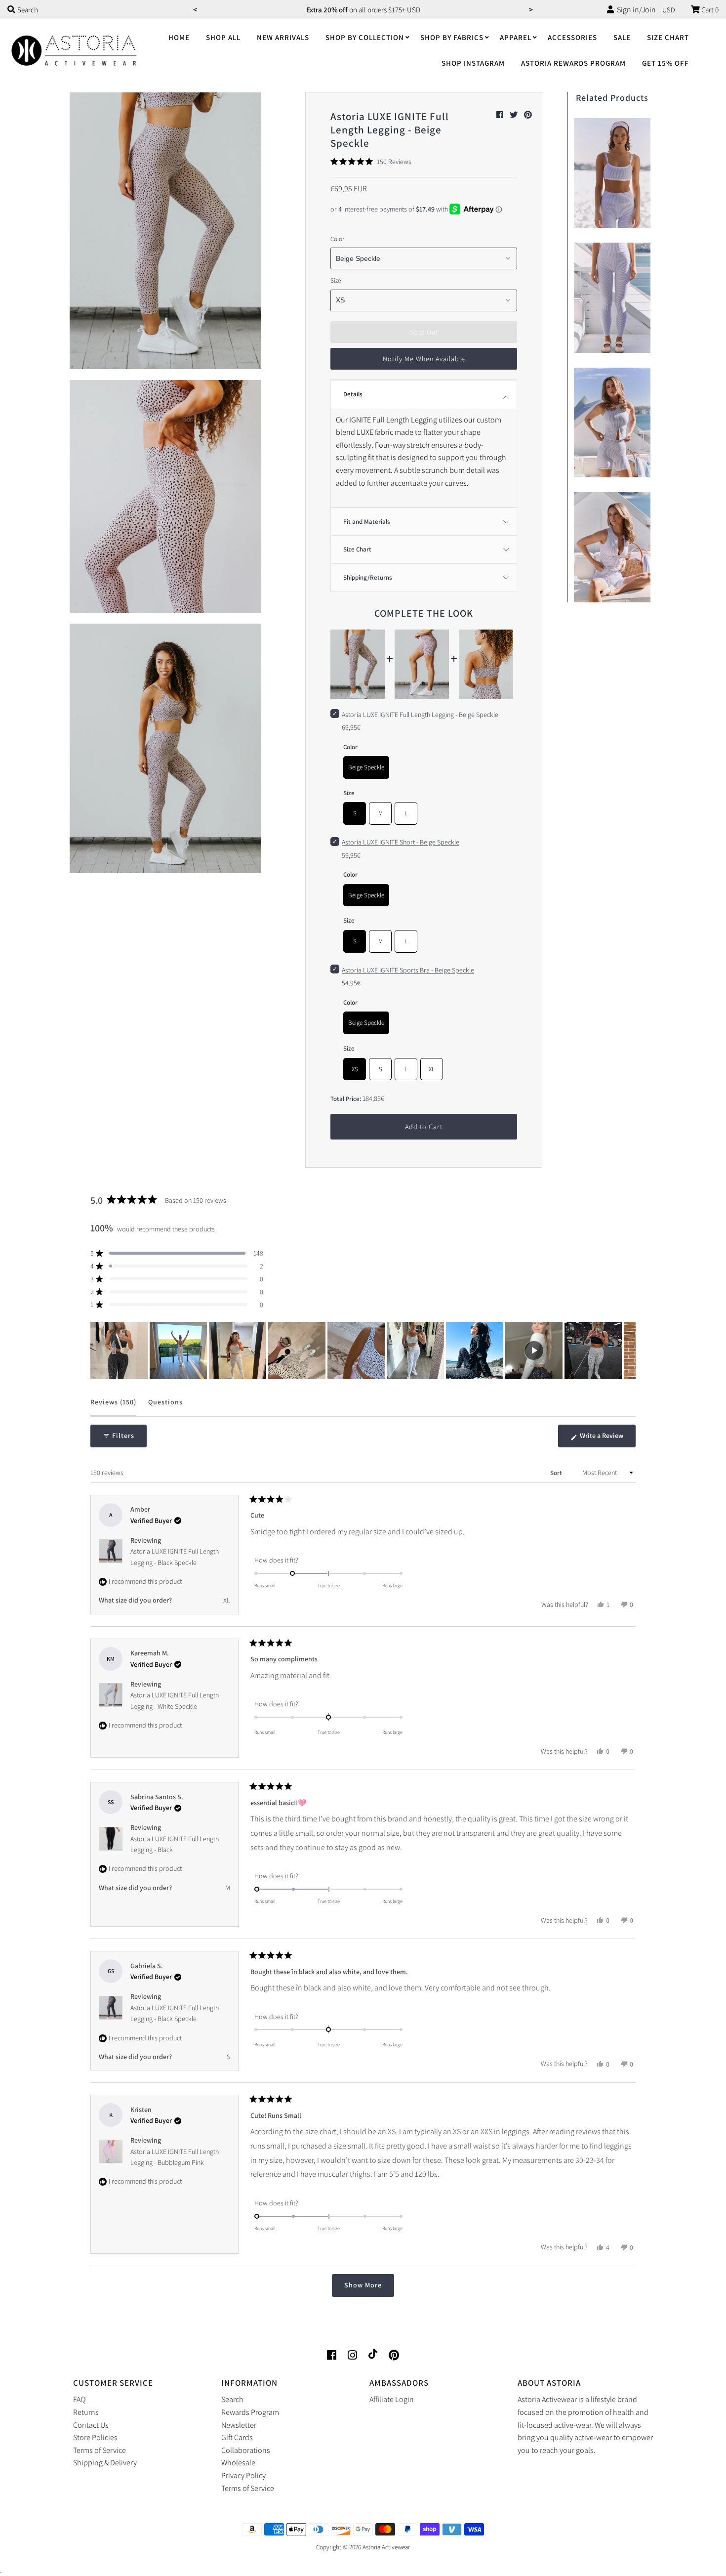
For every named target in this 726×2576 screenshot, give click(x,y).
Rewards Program (250, 2412)
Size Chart (668, 37)
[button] (371, 162)
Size (336, 280)
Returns (86, 2412)
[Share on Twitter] (514, 115)
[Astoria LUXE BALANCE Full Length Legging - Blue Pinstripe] (612, 295)
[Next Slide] (628, 1351)
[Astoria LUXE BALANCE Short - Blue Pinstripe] (612, 420)
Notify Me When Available (424, 359)
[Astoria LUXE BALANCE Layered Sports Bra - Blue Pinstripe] (612, 171)
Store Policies (95, 2437)
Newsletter (239, 2425)
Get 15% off (665, 63)
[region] (363, 1351)
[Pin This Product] (528, 115)
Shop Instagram (473, 63)
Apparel (516, 37)
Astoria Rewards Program (573, 63)
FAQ (79, 2399)
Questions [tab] (165, 1407)
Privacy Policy (243, 2475)
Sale (622, 37)
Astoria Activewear (386, 2547)
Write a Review (607, 1439)
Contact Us (91, 2425)
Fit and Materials (367, 522)
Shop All (223, 37)
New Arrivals (283, 37)
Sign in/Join (635, 10)
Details (353, 394)
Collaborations (246, 2450)
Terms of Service (100, 2450)
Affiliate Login (392, 2399)
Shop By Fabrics (452, 37)
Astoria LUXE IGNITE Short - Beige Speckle (401, 842)
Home (179, 37)
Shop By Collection (365, 37)
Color (337, 239)
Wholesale (238, 2463)
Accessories (572, 37)
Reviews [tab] (113, 1407)
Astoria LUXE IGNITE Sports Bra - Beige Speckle (408, 970)
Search (232, 2399)
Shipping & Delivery (105, 2463)
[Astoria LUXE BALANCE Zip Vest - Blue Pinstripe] (612, 545)
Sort (557, 1473)
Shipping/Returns (368, 577)
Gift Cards (237, 2437)
